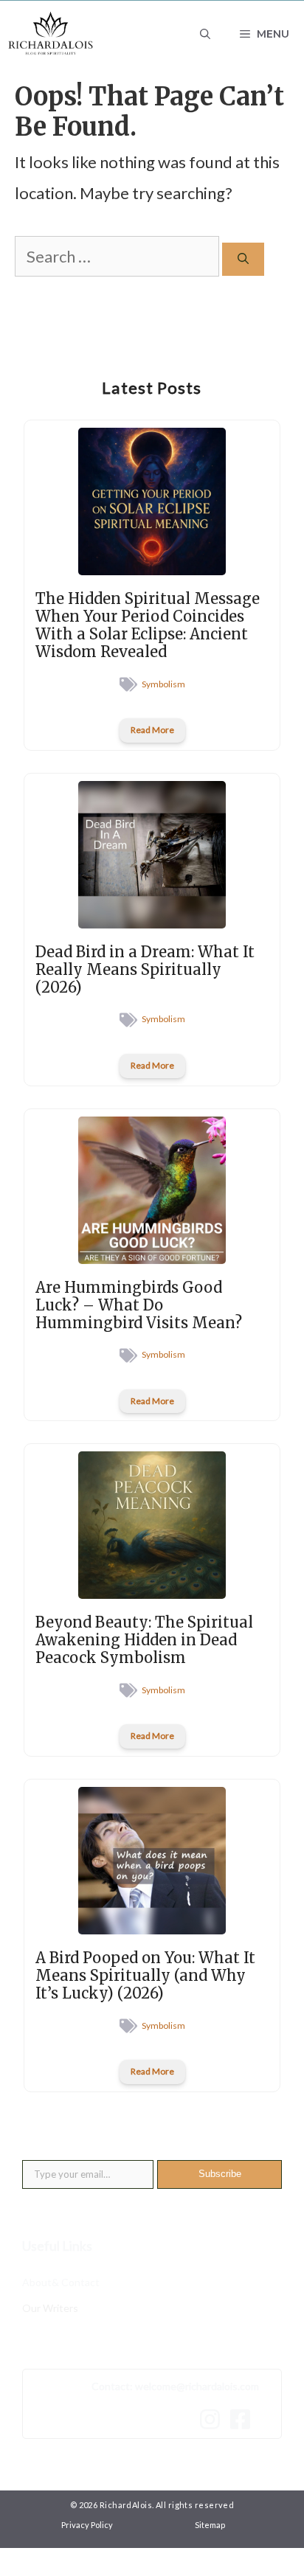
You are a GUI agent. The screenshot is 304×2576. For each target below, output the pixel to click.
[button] (205, 34)
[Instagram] (214, 2419)
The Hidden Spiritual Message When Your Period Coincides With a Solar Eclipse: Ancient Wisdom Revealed (148, 625)
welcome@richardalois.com (197, 2386)
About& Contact (61, 2282)
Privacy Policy (87, 2525)
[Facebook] (244, 2419)
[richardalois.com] (51, 34)
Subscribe (220, 2174)
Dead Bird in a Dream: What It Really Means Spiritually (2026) (145, 969)
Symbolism (163, 684)
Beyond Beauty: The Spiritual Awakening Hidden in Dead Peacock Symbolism (144, 1640)
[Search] (243, 259)
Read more (152, 730)
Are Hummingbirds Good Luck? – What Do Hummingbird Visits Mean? (139, 1305)
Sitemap (210, 2525)
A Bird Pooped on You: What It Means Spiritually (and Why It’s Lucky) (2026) (145, 1975)
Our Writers (50, 2308)
